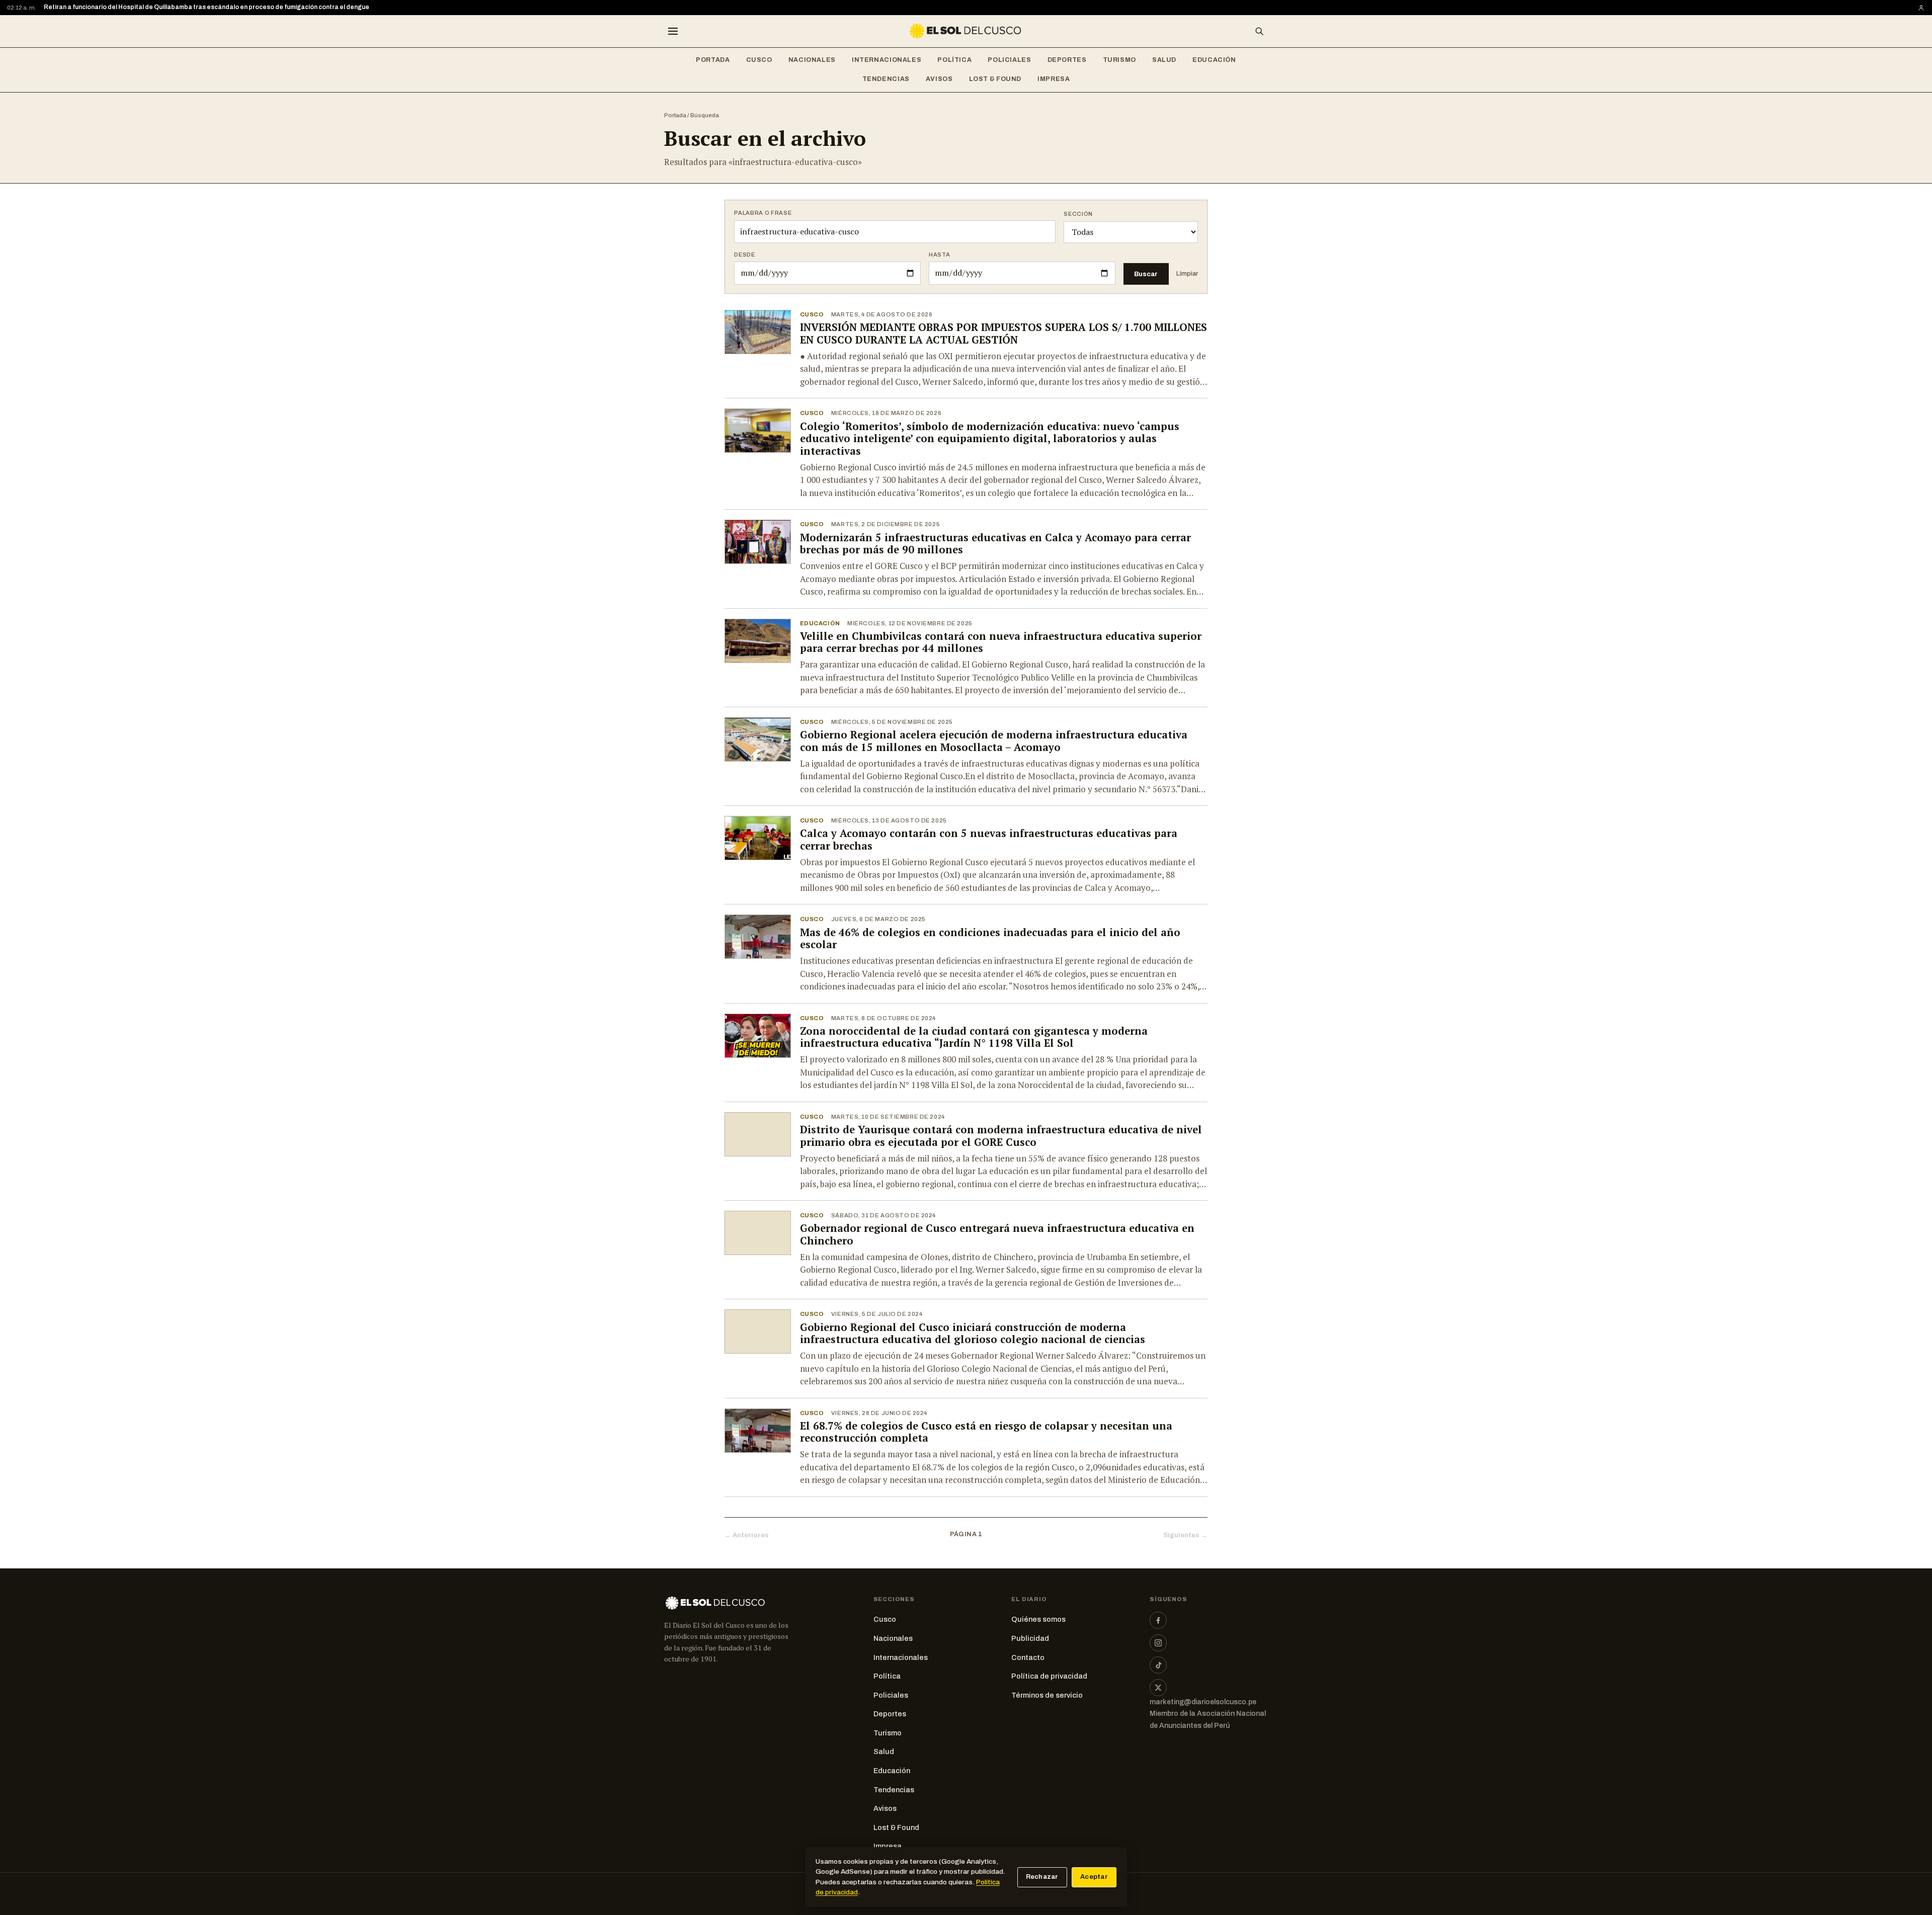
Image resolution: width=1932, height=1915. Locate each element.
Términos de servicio (1047, 1695)
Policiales (1009, 60)
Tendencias (886, 79)
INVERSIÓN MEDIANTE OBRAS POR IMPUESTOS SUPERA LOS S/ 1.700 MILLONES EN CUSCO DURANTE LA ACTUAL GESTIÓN (1003, 334)
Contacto (1028, 1657)
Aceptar (1094, 1877)
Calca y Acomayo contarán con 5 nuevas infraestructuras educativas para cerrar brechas (989, 840)
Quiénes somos (1038, 1619)
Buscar (1146, 274)
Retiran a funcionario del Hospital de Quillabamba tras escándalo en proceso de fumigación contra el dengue (207, 7)
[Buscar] (1259, 31)
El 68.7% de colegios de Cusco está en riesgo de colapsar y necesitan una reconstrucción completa (986, 1432)
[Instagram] (1158, 1643)
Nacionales (812, 60)
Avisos (939, 79)
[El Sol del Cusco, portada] (966, 31)
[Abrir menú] (673, 31)
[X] (1158, 1688)
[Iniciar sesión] (1921, 8)
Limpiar (1187, 274)
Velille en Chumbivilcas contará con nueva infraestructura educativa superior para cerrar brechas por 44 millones (1001, 642)
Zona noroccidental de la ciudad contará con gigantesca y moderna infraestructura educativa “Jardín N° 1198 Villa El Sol (974, 1037)
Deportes (1067, 60)
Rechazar (1042, 1877)
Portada (713, 60)
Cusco (759, 60)
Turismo (1119, 60)
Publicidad (1030, 1638)
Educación (1214, 60)
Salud (1164, 60)
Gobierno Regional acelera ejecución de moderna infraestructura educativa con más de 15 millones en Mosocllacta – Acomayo (994, 741)
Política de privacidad (1049, 1676)
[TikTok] (1158, 1665)
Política (954, 60)
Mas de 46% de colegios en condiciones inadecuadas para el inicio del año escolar (990, 939)
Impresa (1054, 79)
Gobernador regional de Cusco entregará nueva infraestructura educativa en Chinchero (997, 1234)
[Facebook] (1158, 1620)
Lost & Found (995, 79)
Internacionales (887, 60)
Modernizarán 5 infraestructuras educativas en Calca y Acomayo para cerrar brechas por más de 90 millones (995, 544)
